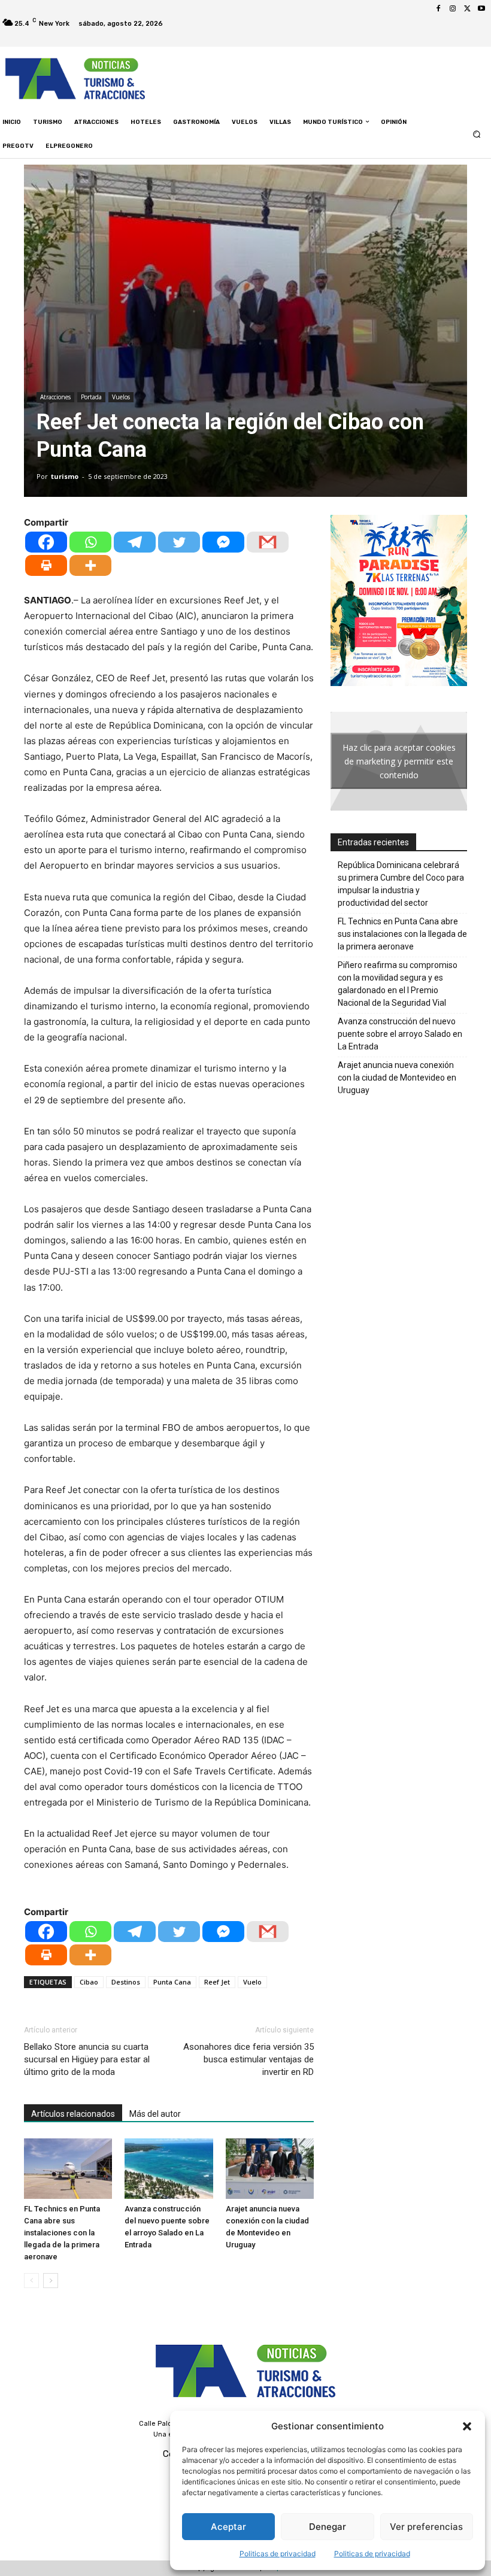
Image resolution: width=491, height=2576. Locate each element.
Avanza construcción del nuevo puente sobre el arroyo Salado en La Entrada (400, 1034)
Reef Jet (217, 1982)
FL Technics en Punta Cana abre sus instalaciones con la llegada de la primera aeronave (62, 2233)
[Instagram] (453, 9)
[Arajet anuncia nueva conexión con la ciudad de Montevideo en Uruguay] (270, 2169)
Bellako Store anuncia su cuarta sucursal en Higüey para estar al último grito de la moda (87, 2059)
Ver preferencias (426, 2527)
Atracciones (55, 397)
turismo (65, 476)
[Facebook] (438, 9)
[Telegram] (135, 542)
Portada (91, 397)
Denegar (328, 2527)
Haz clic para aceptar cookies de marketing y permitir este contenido (399, 761)
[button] (467, 2426)
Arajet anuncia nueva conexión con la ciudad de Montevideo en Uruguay (397, 1078)
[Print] (46, 565)
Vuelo (252, 1982)
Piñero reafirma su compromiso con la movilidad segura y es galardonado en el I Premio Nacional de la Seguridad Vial (398, 984)
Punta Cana (172, 1982)
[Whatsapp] (90, 542)
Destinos (126, 1982)
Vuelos (121, 397)
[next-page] (51, 2281)
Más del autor (155, 2114)
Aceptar (228, 2527)
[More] (90, 565)
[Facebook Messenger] (223, 542)
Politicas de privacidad (278, 2554)
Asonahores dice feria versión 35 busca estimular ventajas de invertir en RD (248, 2059)
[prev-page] (31, 2281)
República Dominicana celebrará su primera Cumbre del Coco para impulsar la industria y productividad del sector (401, 884)
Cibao (89, 1982)
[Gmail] (268, 542)
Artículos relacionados (73, 2114)
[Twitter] (467, 9)
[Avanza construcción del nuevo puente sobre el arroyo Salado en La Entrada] (169, 2169)
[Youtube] (481, 9)
